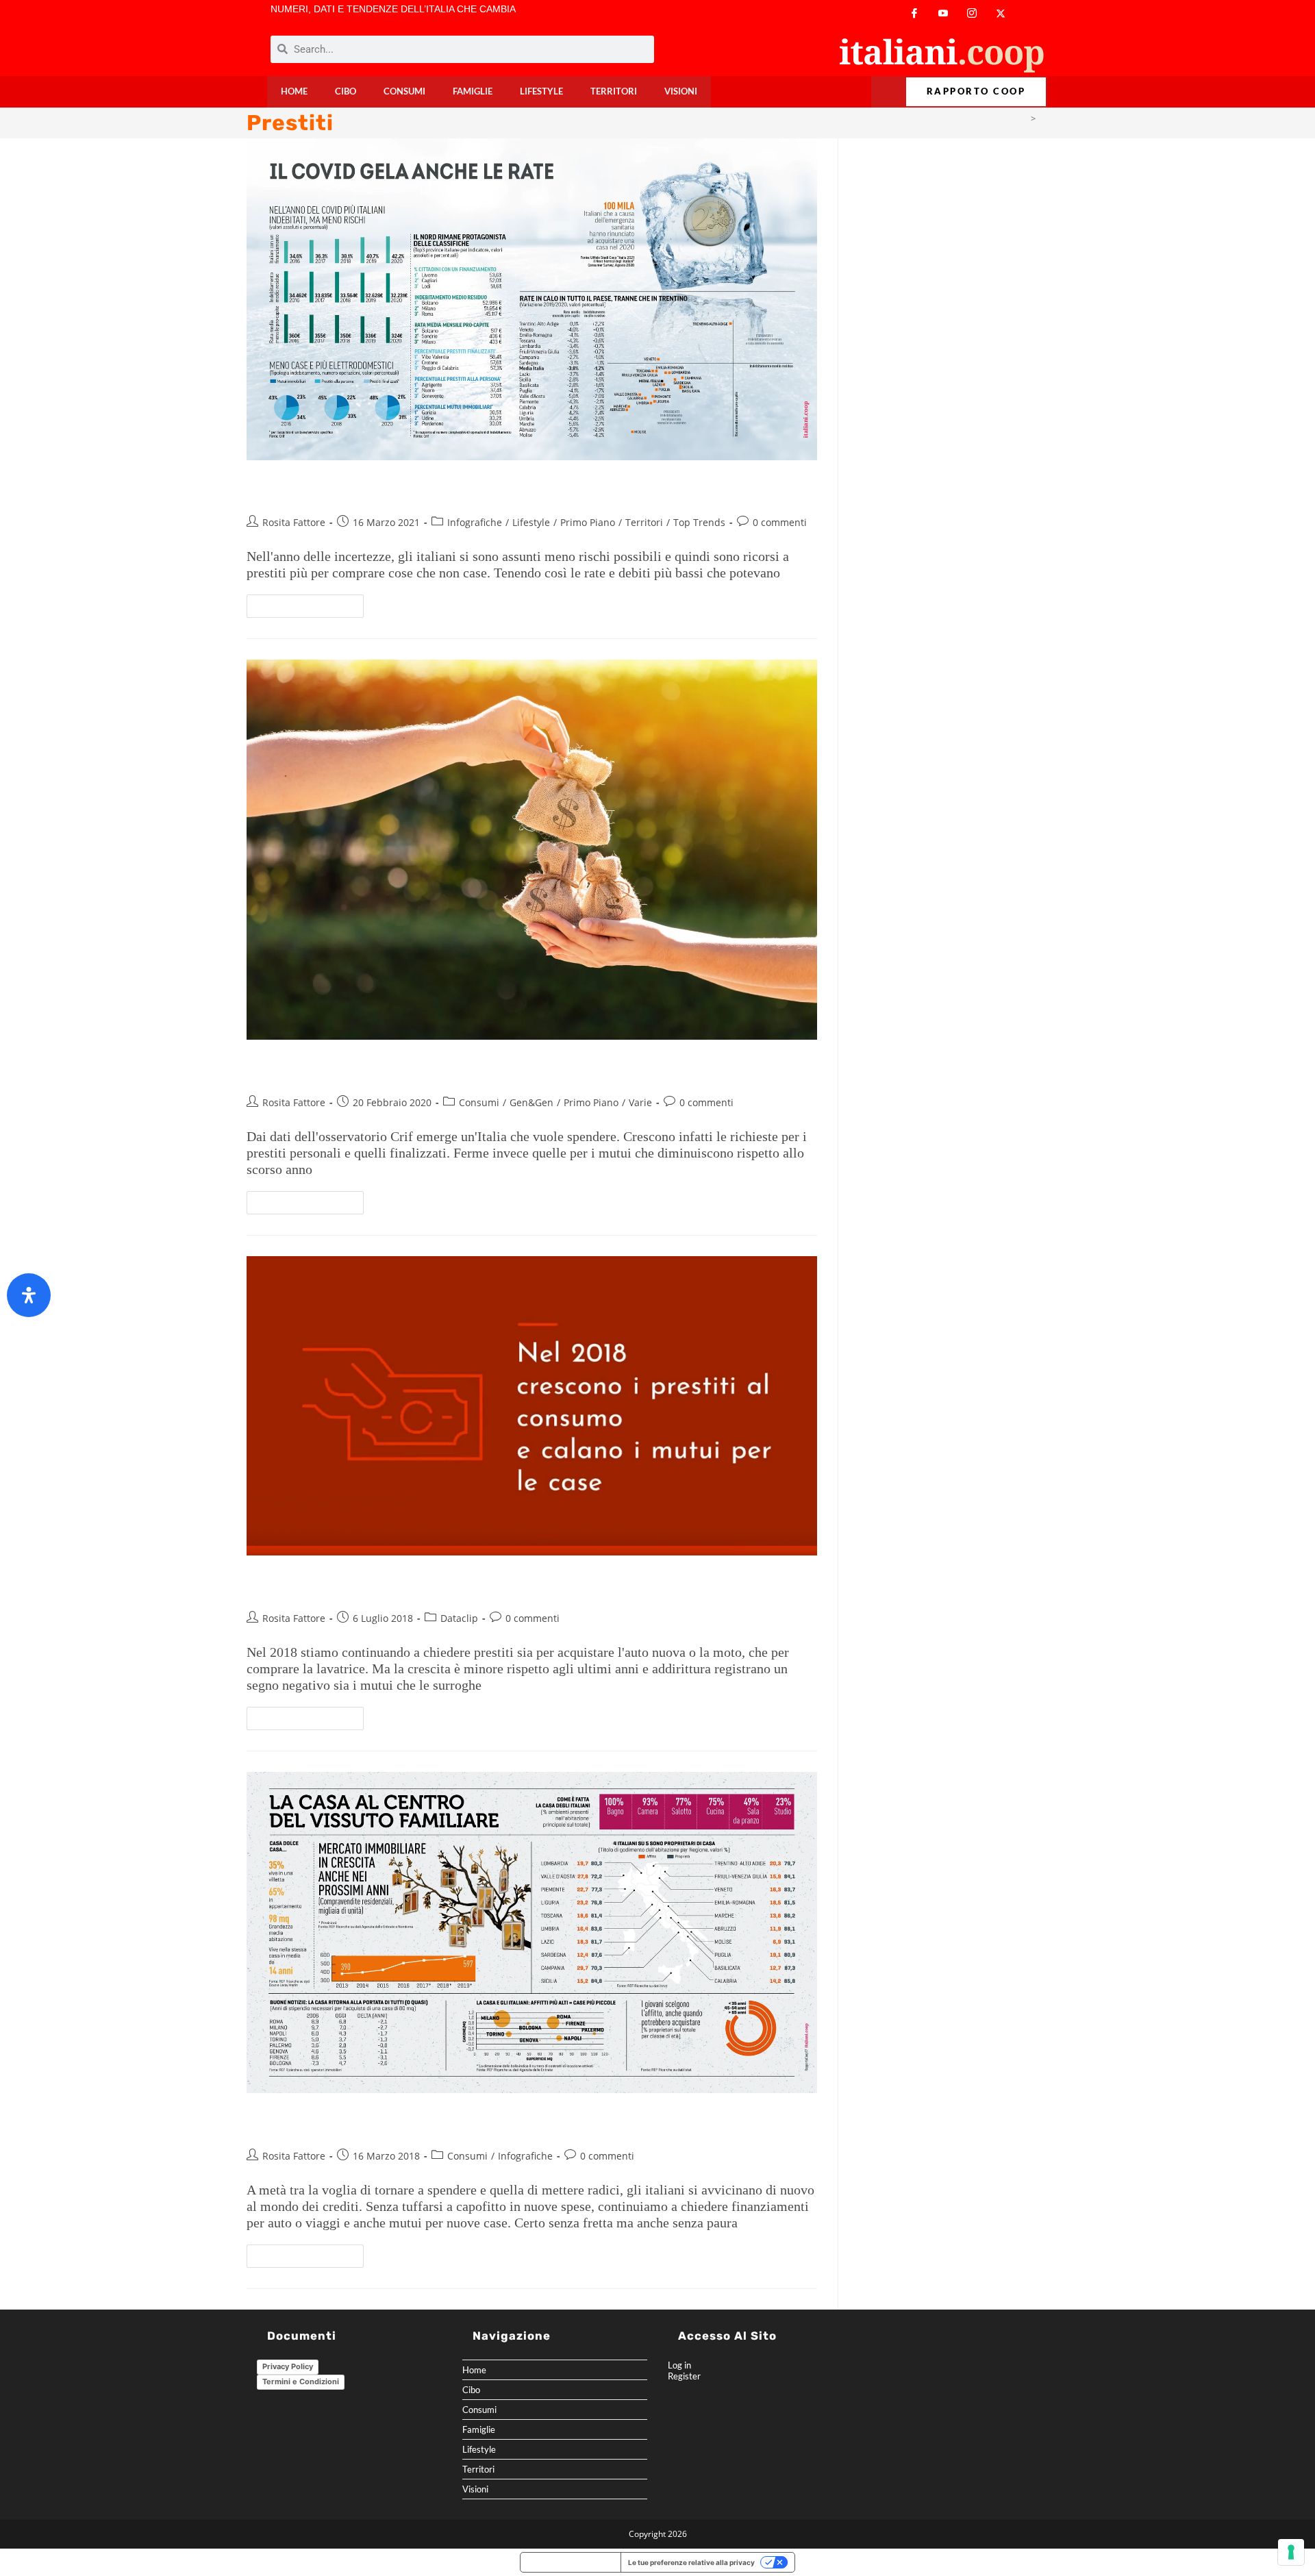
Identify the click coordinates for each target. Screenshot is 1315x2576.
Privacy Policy (288, 2366)
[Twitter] (1001, 13)
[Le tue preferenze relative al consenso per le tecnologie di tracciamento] (1291, 2552)
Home (294, 91)
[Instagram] (972, 13)
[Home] (1022, 118)
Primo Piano (588, 522)
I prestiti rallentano (328, 1585)
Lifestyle (541, 91)
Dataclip (459, 1618)
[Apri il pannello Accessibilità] (29, 1295)
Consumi (404, 91)
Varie (640, 1102)
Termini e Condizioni (301, 2381)
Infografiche (475, 522)
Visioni (681, 91)
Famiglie (473, 91)
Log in (679, 2365)
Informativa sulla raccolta (571, 2562)
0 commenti (780, 522)
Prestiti (1054, 118)
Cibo (346, 91)
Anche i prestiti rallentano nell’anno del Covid (438, 490)
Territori (614, 91)
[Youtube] (943, 13)
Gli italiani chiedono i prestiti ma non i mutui (432, 1070)
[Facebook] (914, 13)
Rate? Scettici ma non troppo (370, 2123)
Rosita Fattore (294, 522)
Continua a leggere (311, 603)
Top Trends (699, 522)
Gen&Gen (531, 1102)
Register (684, 2376)
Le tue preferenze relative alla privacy (691, 2562)
